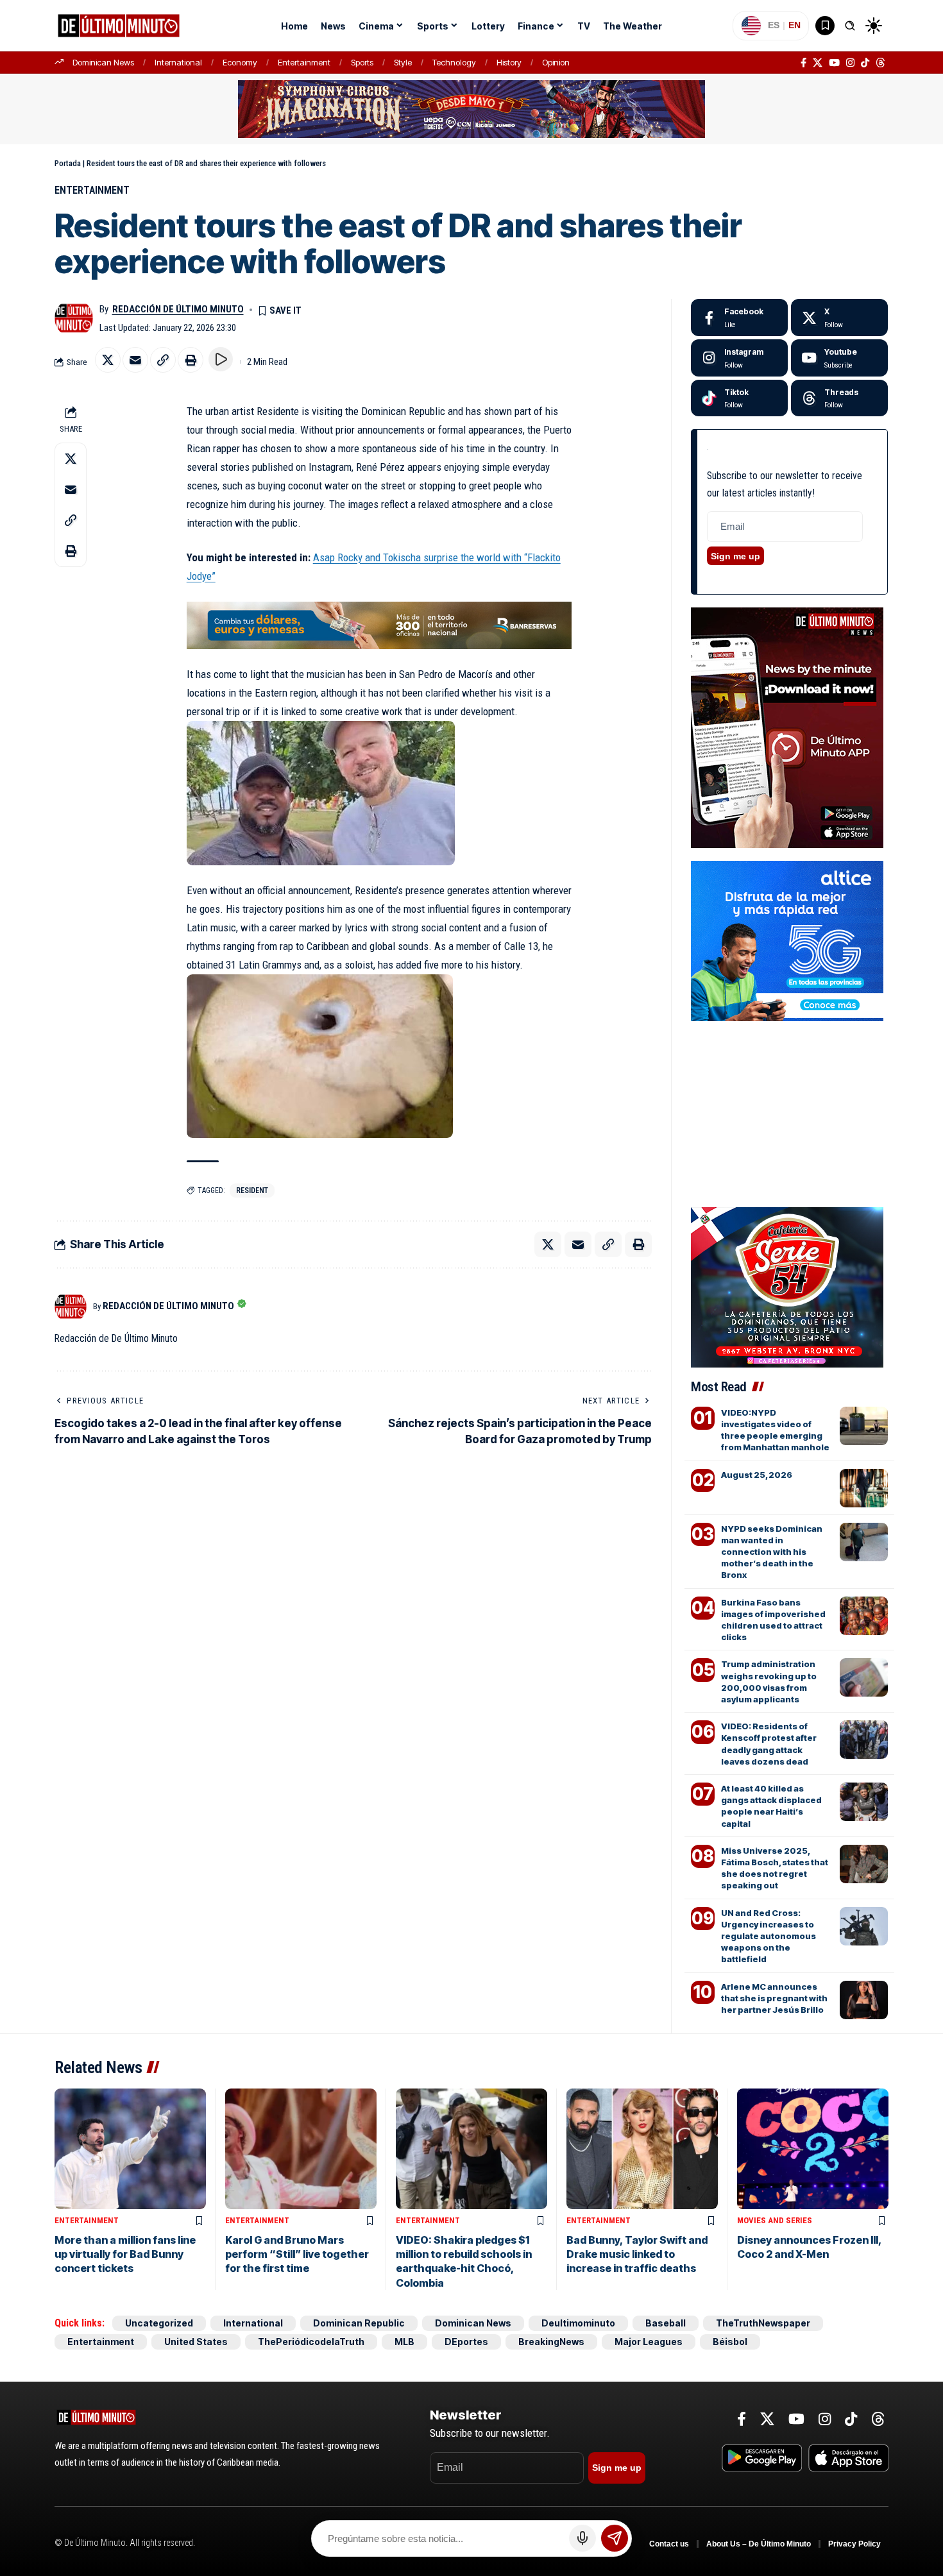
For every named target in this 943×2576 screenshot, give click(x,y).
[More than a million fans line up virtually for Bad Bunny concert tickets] (130, 2149)
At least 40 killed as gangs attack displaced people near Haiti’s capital (771, 1806)
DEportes (466, 2342)
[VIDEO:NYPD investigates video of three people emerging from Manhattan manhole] (864, 1426)
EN (794, 25)
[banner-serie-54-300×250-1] (787, 1286)
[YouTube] (834, 63)
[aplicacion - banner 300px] (787, 727)
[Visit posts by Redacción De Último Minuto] (74, 318)
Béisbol (730, 2342)
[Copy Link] (163, 360)
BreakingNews (551, 2342)
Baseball (666, 2323)
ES (774, 25)
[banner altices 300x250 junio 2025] (787, 940)
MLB (404, 2342)
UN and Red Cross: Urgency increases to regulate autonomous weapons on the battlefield (769, 1936)
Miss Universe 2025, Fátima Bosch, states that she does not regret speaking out (775, 1868)
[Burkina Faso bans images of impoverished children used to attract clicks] (864, 1616)
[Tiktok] (739, 398)
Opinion (556, 62)
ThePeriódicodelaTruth (311, 2342)
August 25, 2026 (757, 1475)
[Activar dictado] (582, 2538)
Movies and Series (775, 2220)
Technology (454, 62)
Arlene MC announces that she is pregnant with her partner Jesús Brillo (774, 1998)
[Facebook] (803, 63)
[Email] (135, 360)
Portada (68, 163)
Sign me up (735, 556)
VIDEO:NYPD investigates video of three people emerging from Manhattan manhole (775, 1430)
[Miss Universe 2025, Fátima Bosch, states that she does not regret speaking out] (864, 1864)
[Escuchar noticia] (221, 359)
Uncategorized (159, 2323)
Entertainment (304, 62)
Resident (252, 1191)
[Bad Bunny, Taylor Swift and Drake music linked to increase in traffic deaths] (642, 2149)
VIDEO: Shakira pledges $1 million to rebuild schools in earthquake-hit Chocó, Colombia (464, 2261)
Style (403, 62)
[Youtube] (839, 358)
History (509, 62)
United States (196, 2342)
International (178, 62)
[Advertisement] (789, 1089)
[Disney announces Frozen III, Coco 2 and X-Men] (813, 2149)
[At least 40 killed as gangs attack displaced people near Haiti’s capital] (864, 1802)
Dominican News (103, 62)
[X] (818, 63)
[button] (850, 26)
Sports (362, 62)
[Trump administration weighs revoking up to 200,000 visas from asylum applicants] (864, 1677)
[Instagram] (850, 63)
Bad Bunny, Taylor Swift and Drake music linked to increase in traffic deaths (637, 2254)
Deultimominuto (578, 2323)
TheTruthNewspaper (763, 2323)
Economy (240, 62)
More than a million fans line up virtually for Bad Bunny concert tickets (125, 2254)
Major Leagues (649, 2342)
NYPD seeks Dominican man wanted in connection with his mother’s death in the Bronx (772, 1552)
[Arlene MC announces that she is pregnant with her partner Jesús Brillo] (864, 2000)
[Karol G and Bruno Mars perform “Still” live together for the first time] (301, 2149)
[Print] (191, 360)
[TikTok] (865, 63)
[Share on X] (108, 360)
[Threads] (880, 63)
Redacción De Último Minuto (178, 309)
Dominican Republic (359, 2323)
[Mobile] (379, 624)
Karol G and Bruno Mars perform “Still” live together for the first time (297, 2254)
